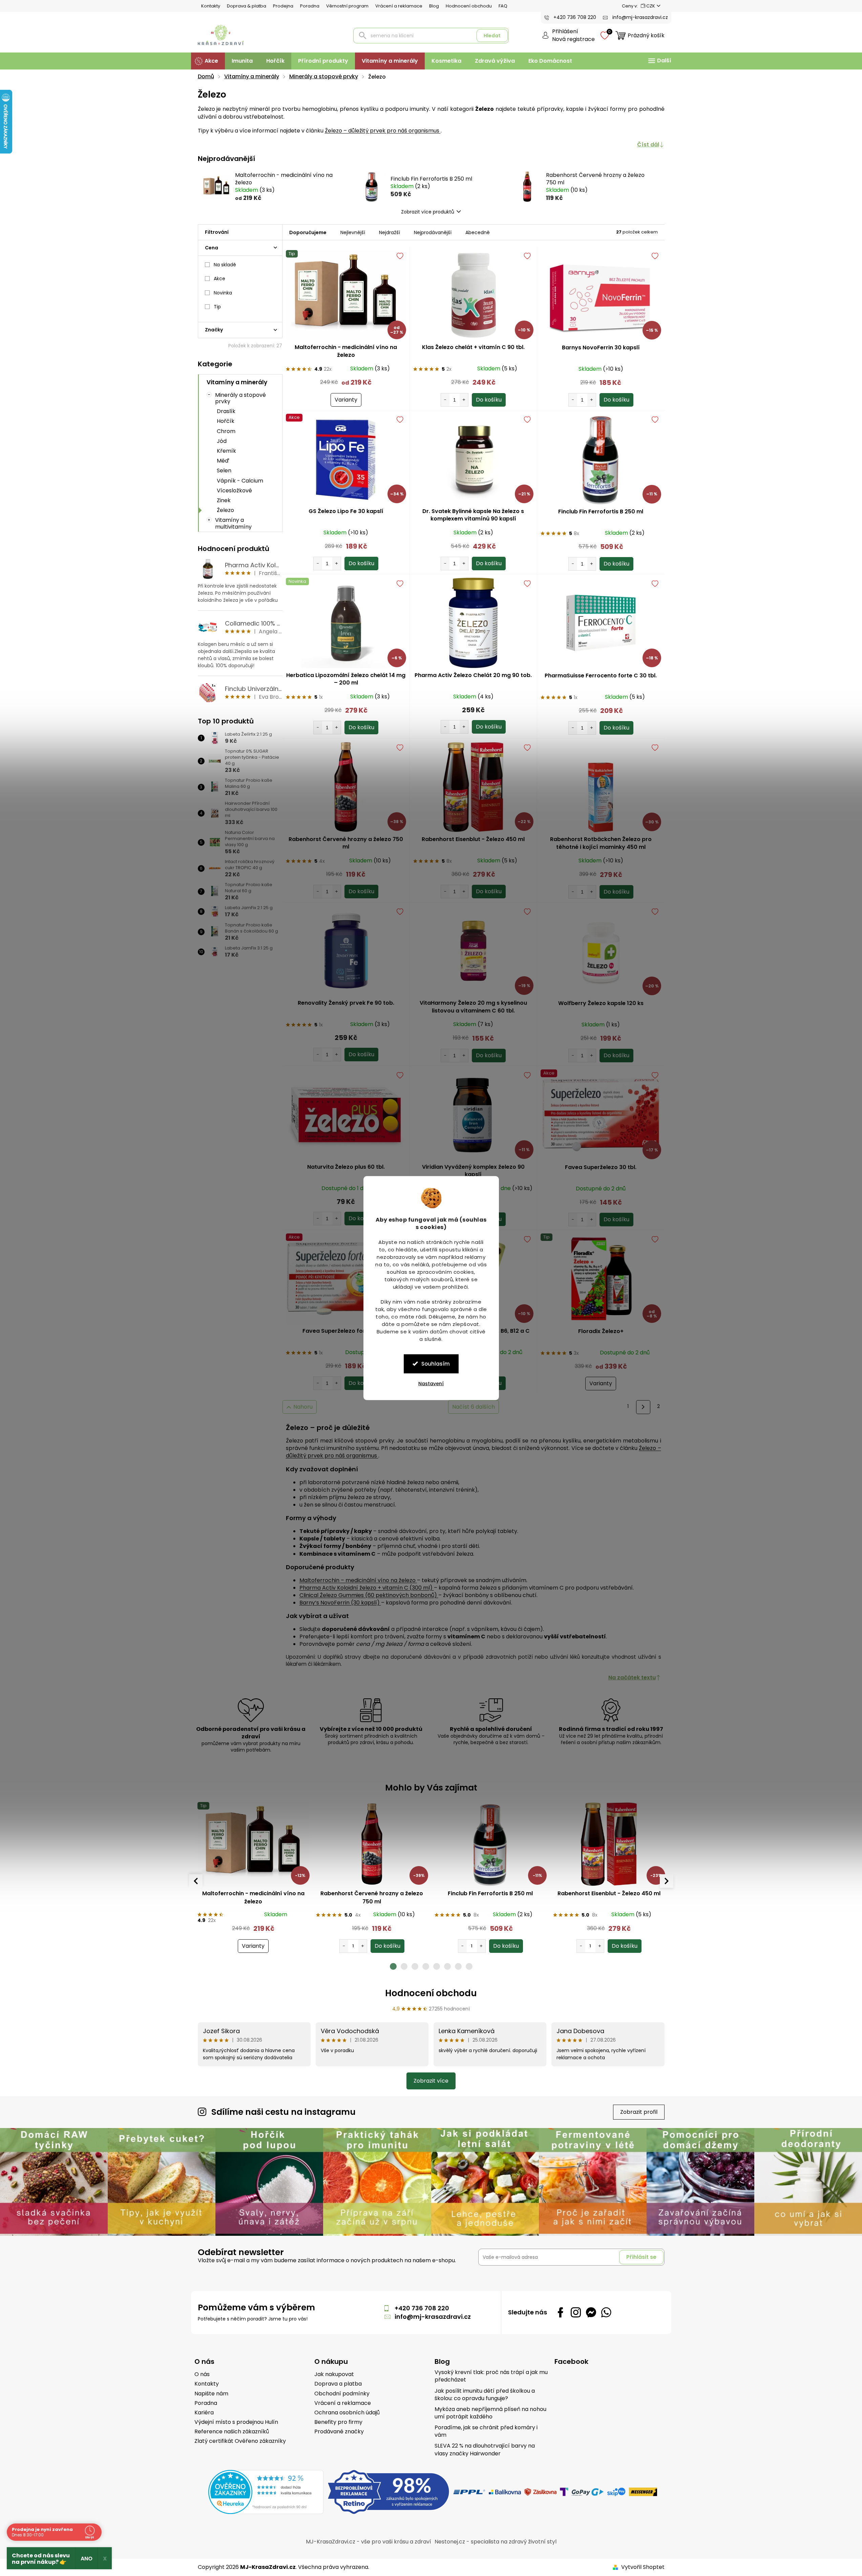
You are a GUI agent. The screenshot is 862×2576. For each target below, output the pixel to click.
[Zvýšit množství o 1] (464, 400)
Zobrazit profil (639, 2112)
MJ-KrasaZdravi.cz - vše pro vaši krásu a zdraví (369, 2542)
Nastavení (431, 1383)
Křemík (226, 451)
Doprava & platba (247, 6)
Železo (225, 510)
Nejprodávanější (433, 232)
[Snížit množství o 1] (445, 400)
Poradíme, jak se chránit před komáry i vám (486, 2431)
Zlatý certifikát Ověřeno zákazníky (240, 2441)
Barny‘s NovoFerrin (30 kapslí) (340, 1603)
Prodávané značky (339, 2432)
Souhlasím (436, 1363)
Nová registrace (573, 39)
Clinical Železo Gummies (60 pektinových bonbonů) (369, 1595)
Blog (434, 6)
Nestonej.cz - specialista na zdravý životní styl (496, 2542)
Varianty (346, 400)
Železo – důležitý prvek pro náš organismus (383, 131)
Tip (217, 307)
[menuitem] (208, 61)
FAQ (503, 6)
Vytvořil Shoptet (643, 2567)
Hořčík (226, 421)
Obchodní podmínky (342, 2394)
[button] (253, 1939)
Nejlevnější (353, 232)
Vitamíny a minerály (237, 382)
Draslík (226, 411)
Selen (224, 471)
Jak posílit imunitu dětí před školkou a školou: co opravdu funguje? (485, 2395)
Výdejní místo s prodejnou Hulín (236, 2422)
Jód (222, 441)
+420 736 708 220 (422, 2308)
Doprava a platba (338, 2384)
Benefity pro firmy (338, 2422)
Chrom (226, 431)
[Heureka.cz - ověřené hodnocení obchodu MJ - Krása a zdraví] (266, 2492)
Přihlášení (565, 32)
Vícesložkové (234, 490)
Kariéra (204, 2413)
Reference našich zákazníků (232, 2432)
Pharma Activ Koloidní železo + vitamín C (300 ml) (367, 1588)
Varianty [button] (253, 1946)
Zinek (224, 500)
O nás (202, 2374)
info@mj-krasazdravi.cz (433, 2317)
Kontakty (211, 6)
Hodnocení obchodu (469, 6)
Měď (223, 461)
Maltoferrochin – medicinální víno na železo (358, 1580)
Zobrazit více (431, 2081)
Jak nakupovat (334, 2374)
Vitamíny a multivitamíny (233, 523)
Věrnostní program (347, 6)
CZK (651, 6)
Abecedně (478, 232)
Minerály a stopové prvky (240, 398)
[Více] (659, 61)
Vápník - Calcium (240, 481)
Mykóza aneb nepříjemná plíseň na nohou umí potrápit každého (490, 2413)
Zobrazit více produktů (428, 212)
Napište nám (211, 2394)
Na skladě (225, 265)
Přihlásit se (641, 2257)
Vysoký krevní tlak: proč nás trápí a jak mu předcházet (491, 2376)
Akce (219, 279)
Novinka (223, 293)
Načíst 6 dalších (474, 1407)
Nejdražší (390, 232)
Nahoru (303, 1407)
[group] (253, 1877)
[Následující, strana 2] (643, 1407)
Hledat (492, 36)
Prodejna (283, 6)
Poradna (310, 6)
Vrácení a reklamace (399, 6)
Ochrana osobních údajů (347, 2413)
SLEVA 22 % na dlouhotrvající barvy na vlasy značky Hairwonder (485, 2450)
